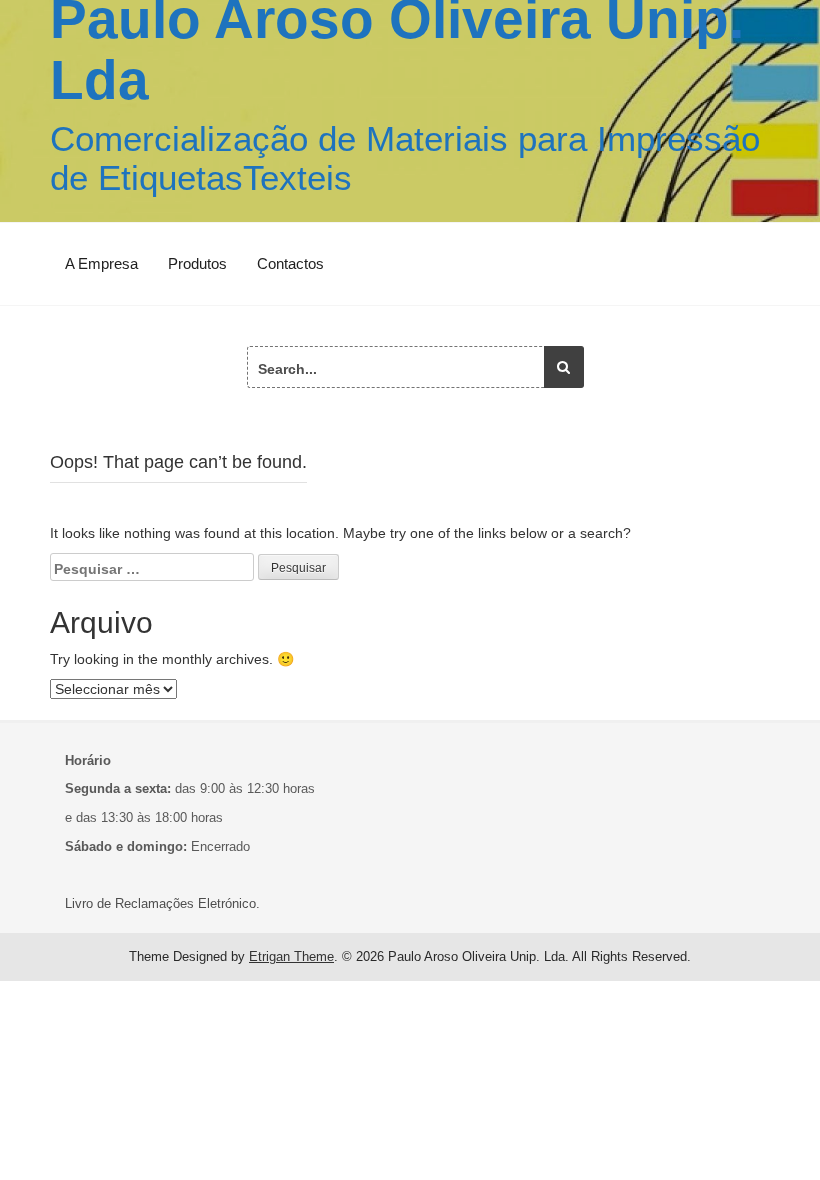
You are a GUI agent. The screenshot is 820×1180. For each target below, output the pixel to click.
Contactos (290, 263)
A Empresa (101, 263)
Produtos (197, 263)
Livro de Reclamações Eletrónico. (162, 903)
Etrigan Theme (291, 956)
